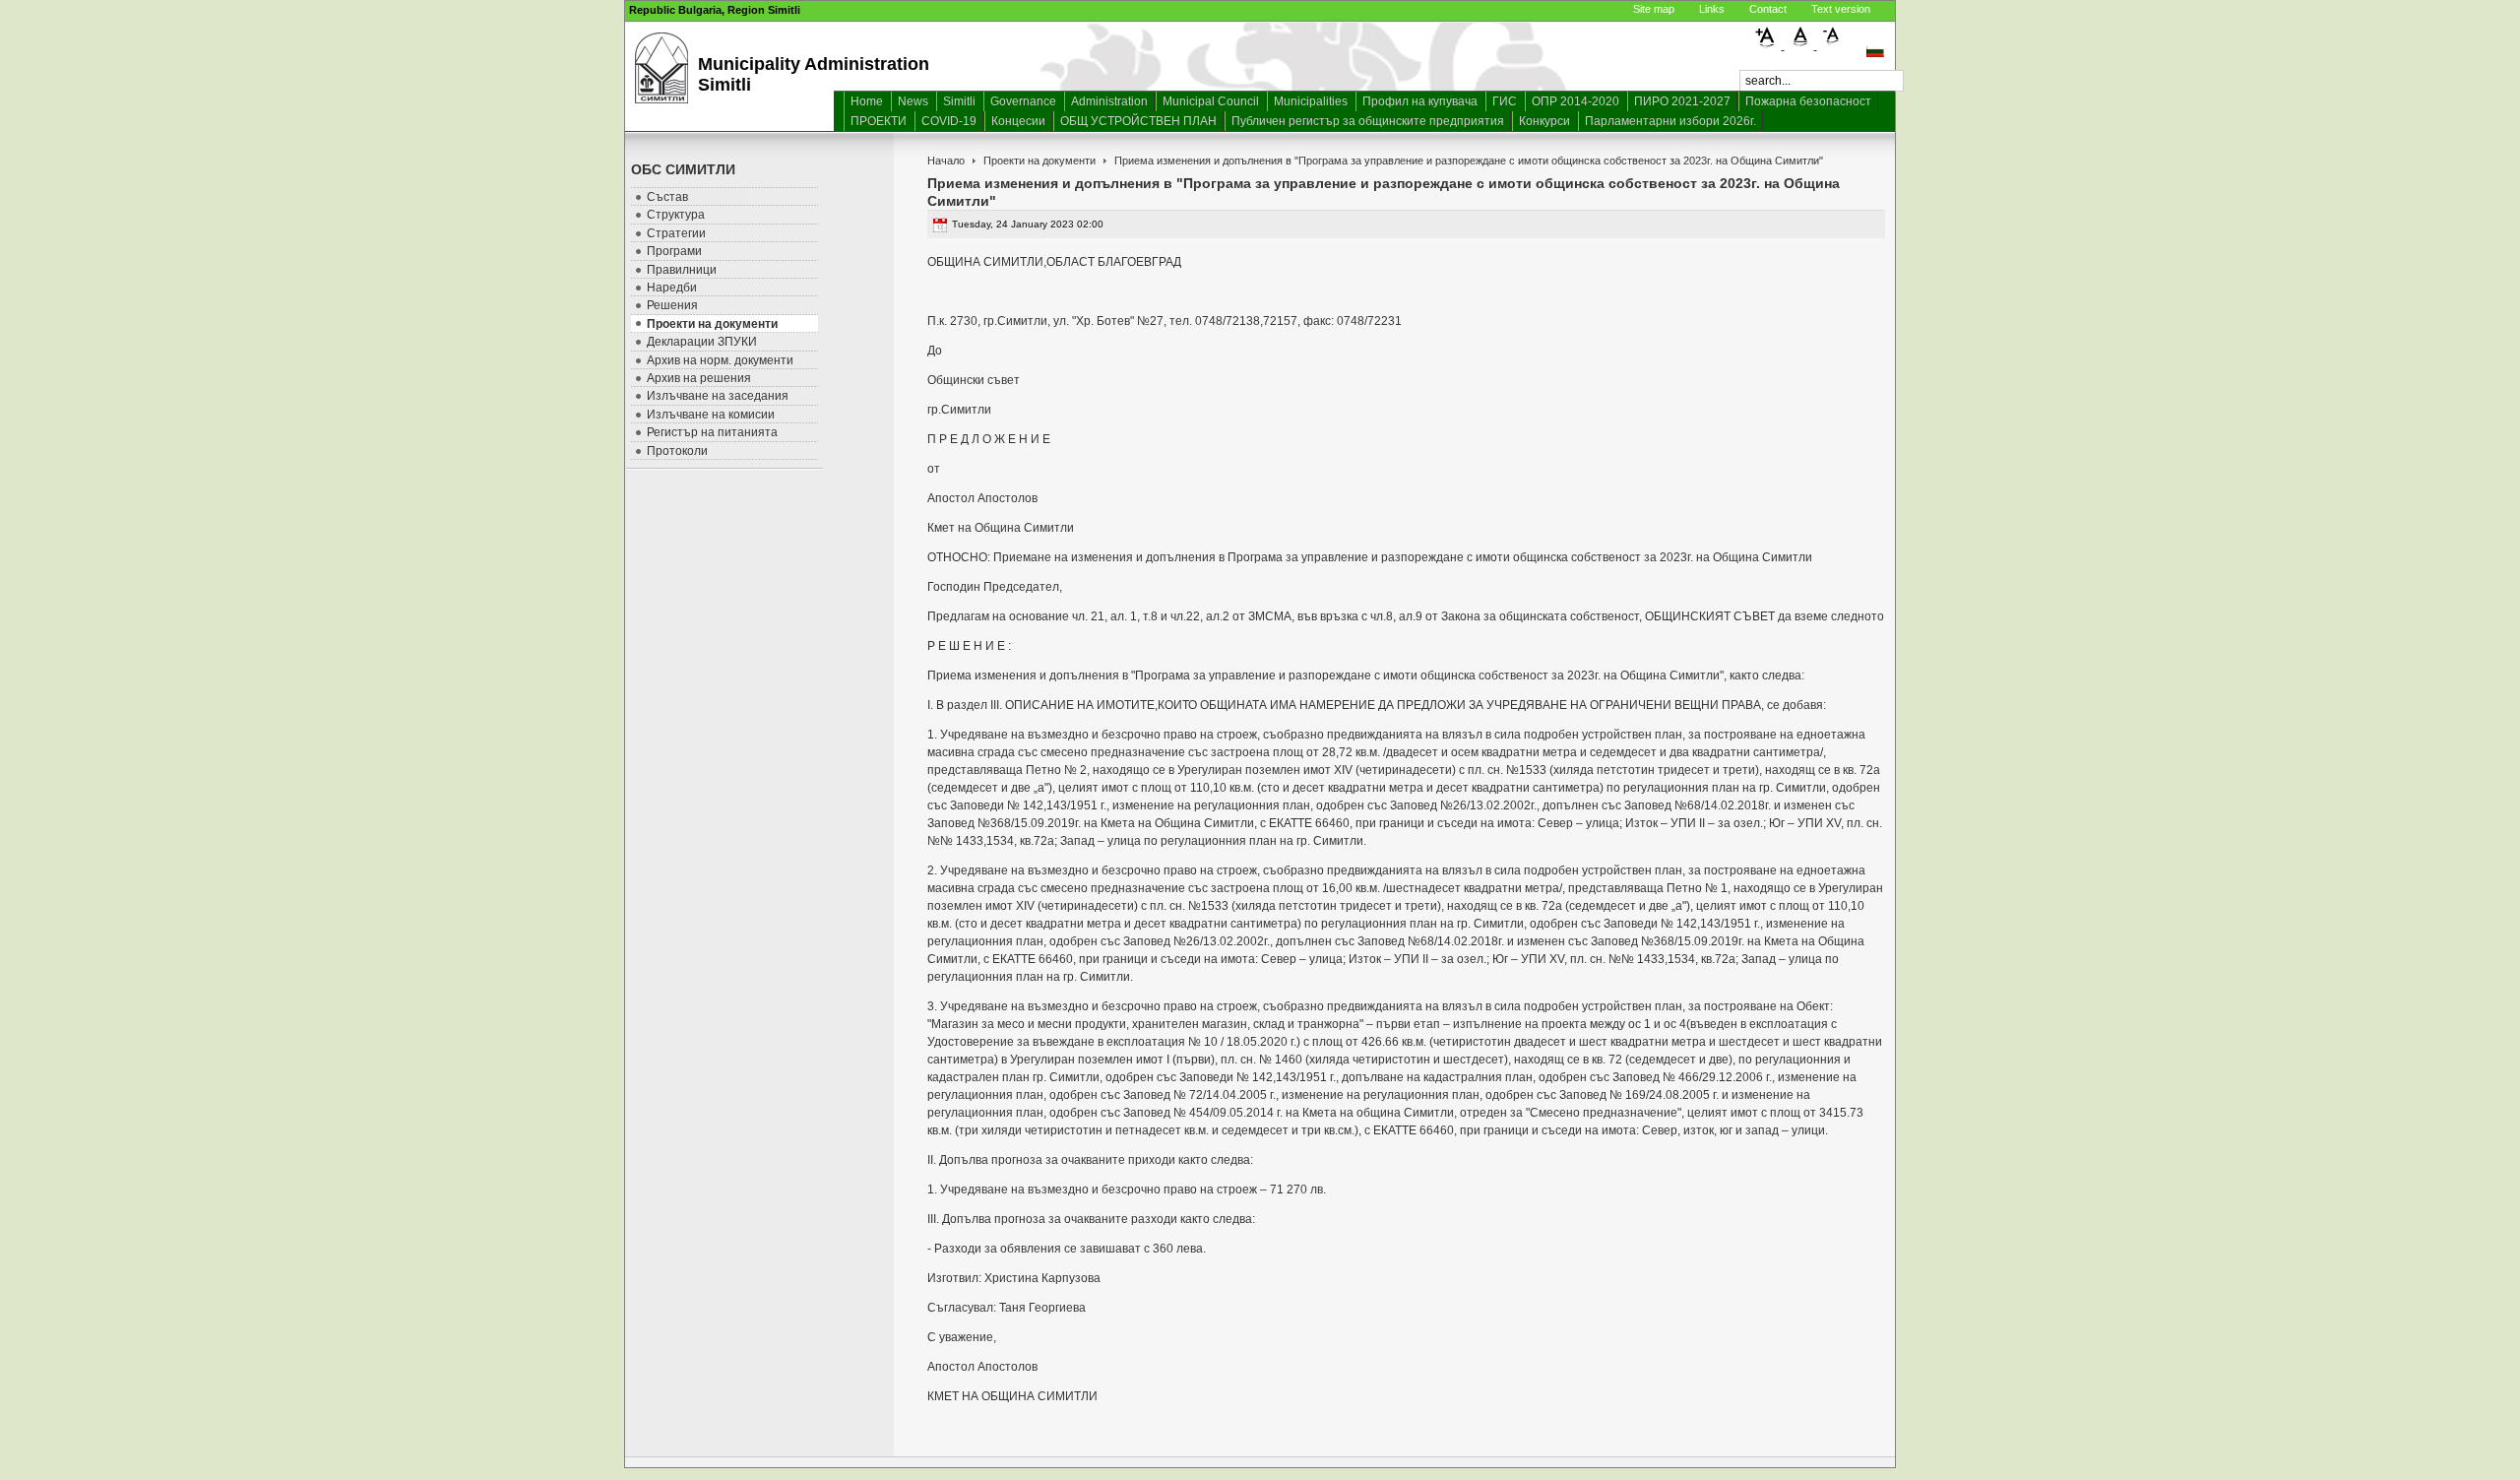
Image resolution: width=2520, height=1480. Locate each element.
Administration (1109, 101)
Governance (1023, 101)
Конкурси (1544, 121)
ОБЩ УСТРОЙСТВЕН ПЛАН (1138, 121)
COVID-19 (949, 121)
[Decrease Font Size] (1832, 45)
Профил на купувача (1420, 101)
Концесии (1018, 121)
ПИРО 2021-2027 (1682, 101)
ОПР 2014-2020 (1575, 101)
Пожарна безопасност (1808, 101)
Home (867, 101)
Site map (1654, 9)
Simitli (959, 101)
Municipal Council (1211, 101)
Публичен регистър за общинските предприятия (1368, 121)
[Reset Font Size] (1801, 45)
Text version (1841, 9)
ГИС (1505, 101)
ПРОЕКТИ (879, 121)
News (913, 101)
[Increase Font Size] (1768, 45)
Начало (946, 161)
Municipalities (1311, 101)
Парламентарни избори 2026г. (1670, 121)
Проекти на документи (1039, 161)
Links (1712, 9)
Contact (1768, 9)
